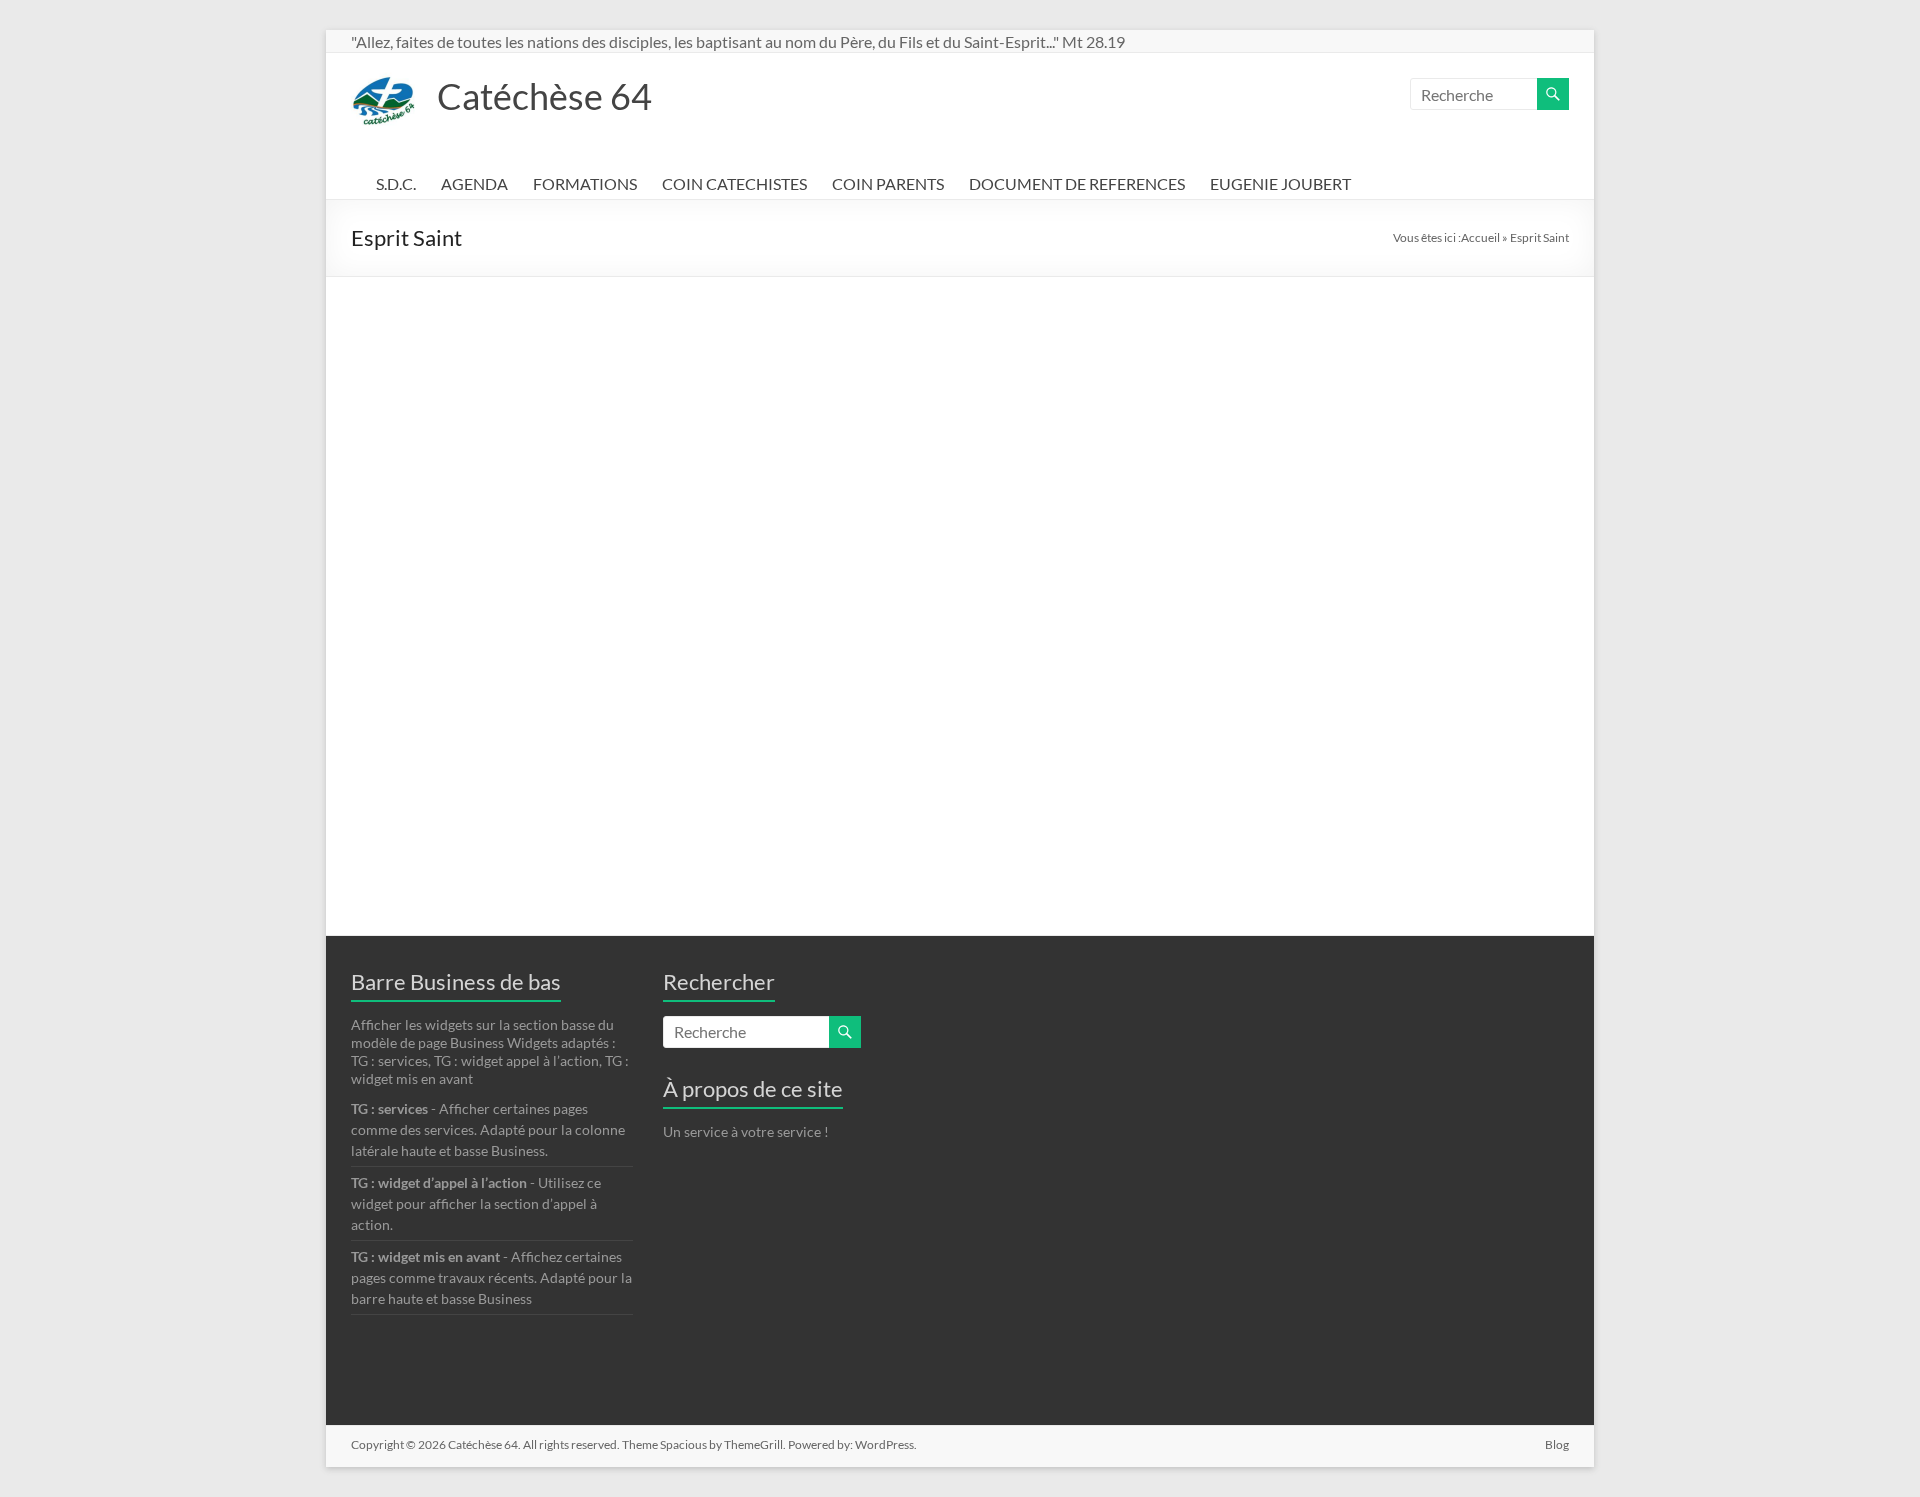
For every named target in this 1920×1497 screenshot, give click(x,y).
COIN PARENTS (888, 183)
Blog (1557, 1444)
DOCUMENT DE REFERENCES (1077, 183)
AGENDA (474, 183)
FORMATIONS (585, 183)
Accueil (1480, 237)
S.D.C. (396, 183)
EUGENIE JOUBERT (1280, 183)
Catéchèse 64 (544, 96)
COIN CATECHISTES (734, 183)
